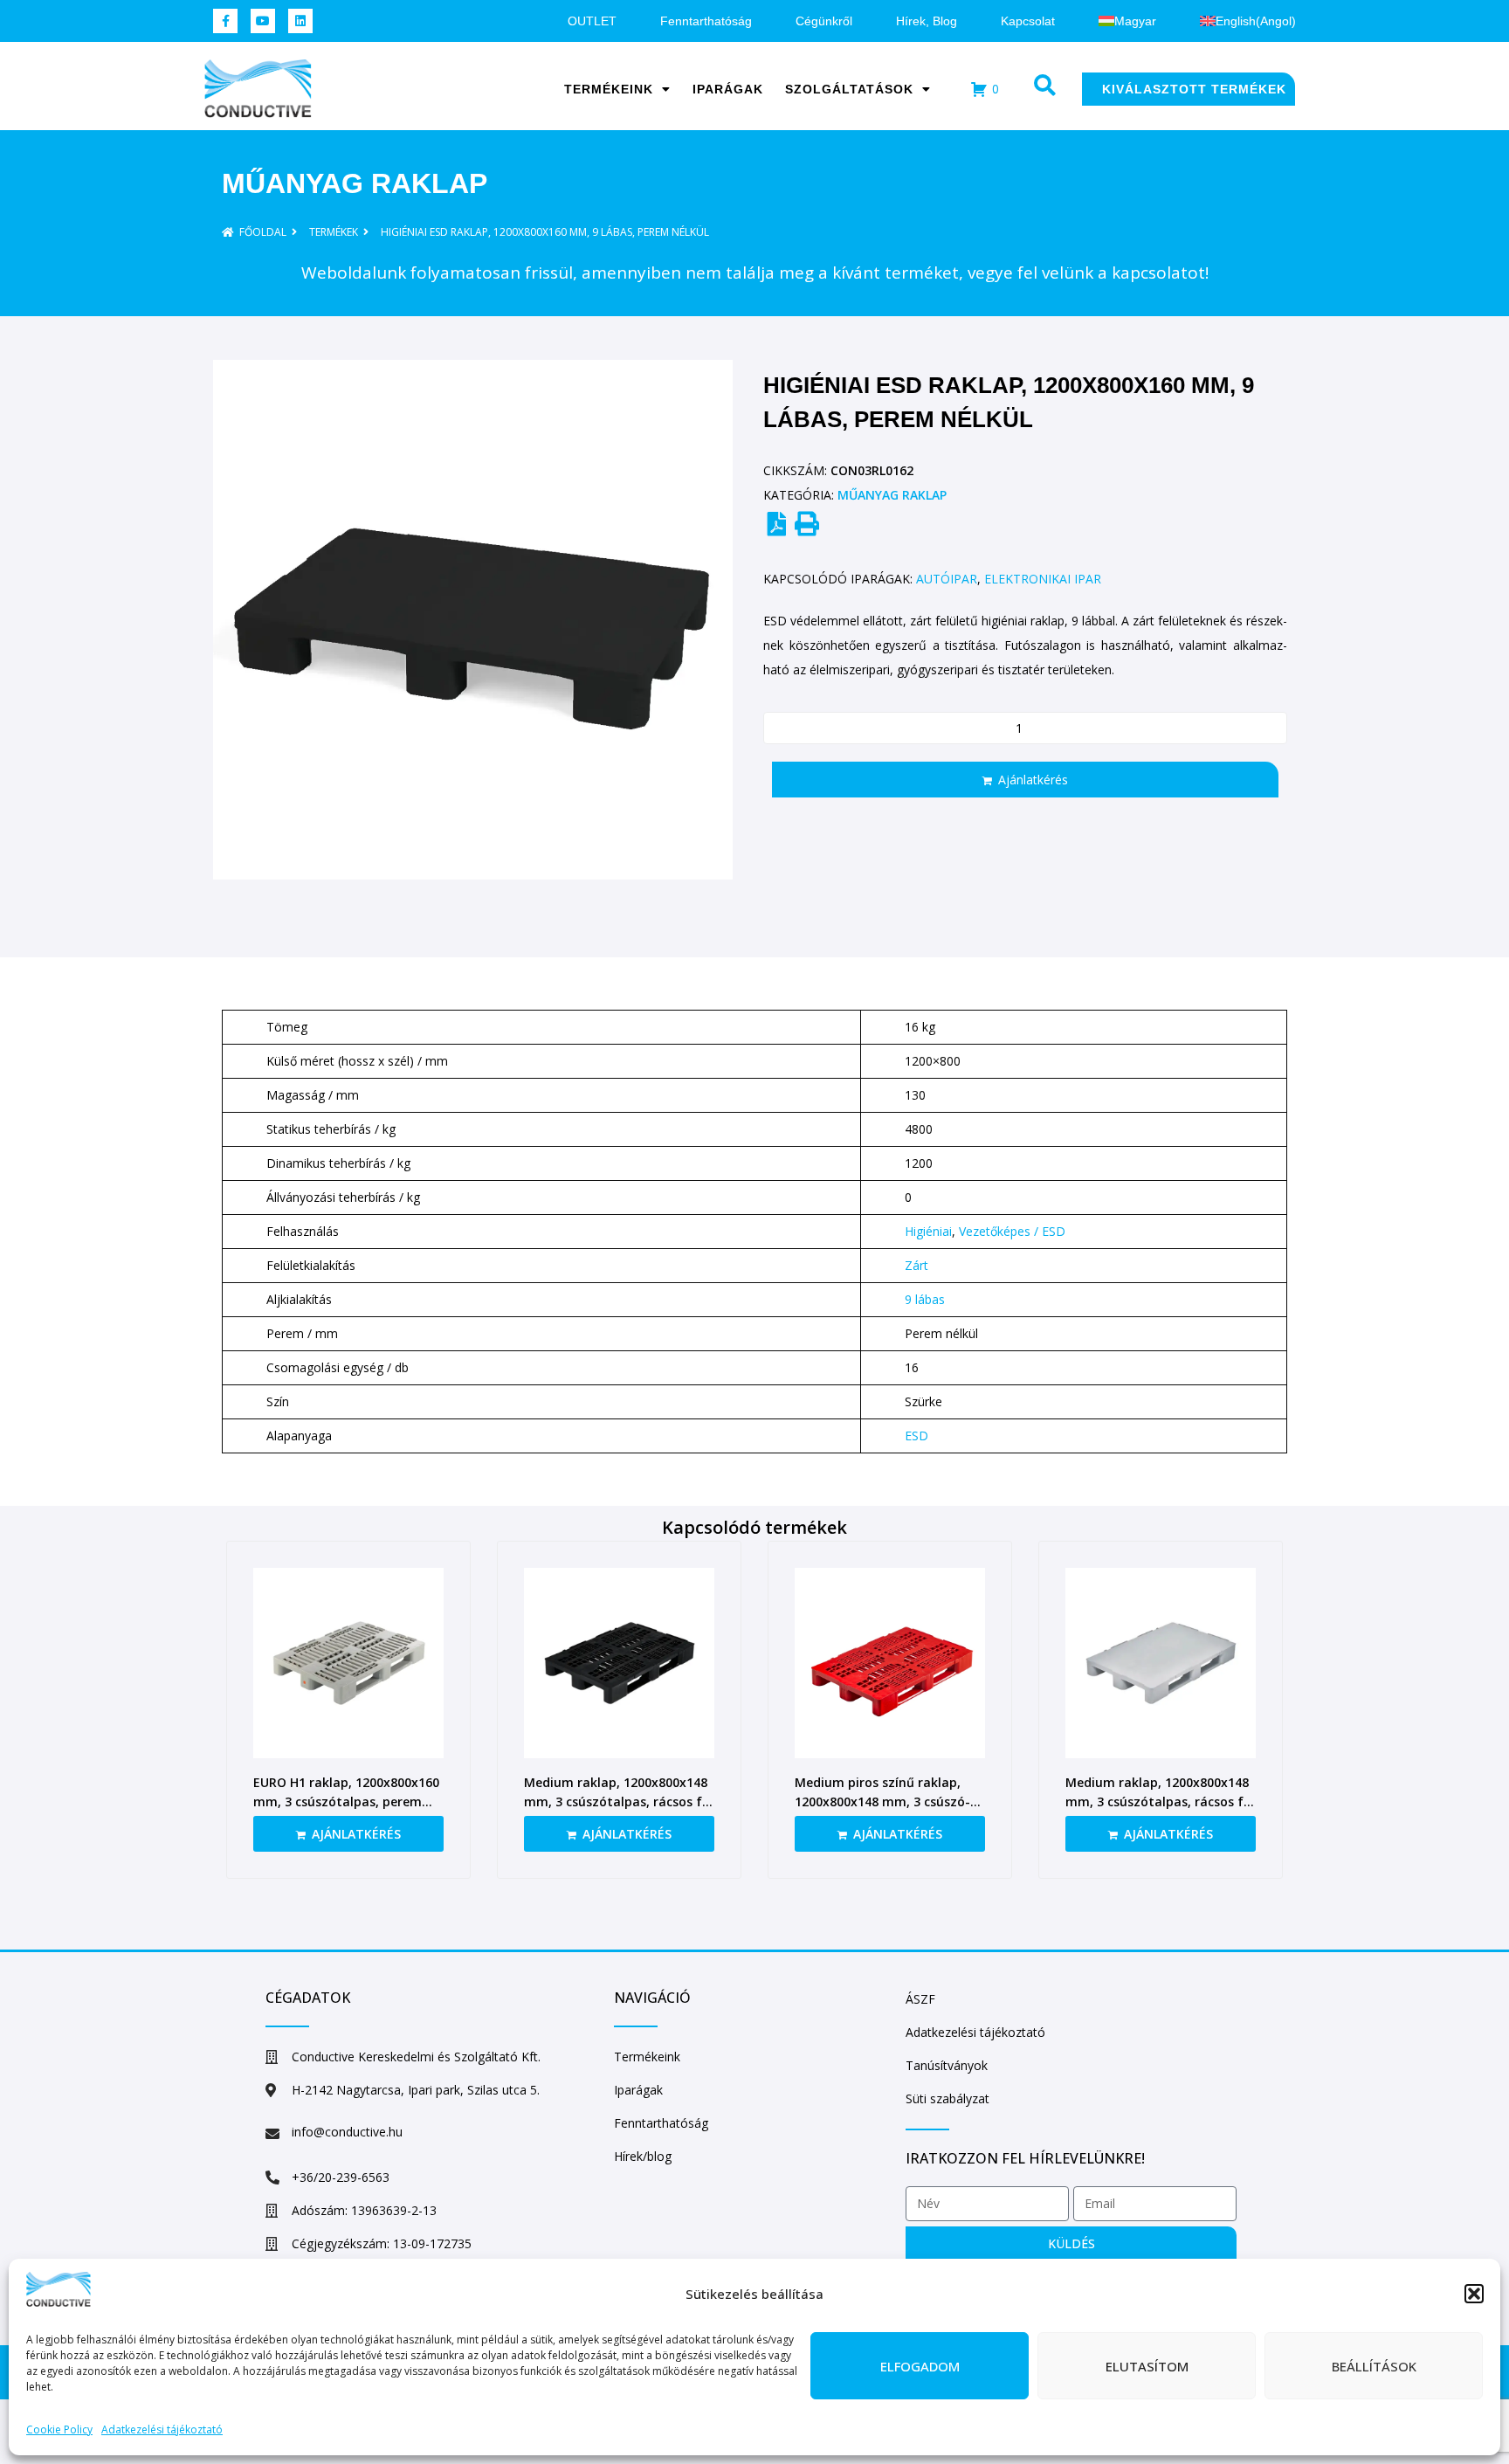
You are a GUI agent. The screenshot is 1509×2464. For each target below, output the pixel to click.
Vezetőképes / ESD (1012, 1231)
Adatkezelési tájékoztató (162, 2429)
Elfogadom (920, 2366)
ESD (916, 1436)
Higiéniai (928, 1231)
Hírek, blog (927, 21)
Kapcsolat (1028, 21)
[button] (1474, 2294)
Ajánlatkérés (1033, 780)
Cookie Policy (59, 2429)
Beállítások (1374, 2366)
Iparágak (728, 89)
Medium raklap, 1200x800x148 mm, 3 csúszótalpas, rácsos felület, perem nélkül (1161, 1801)
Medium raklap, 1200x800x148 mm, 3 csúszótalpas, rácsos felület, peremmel (619, 1801)
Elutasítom (1147, 2366)
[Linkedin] (300, 21)
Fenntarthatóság (706, 21)
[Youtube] (263, 21)
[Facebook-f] (225, 21)
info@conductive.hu (347, 2132)
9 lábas (925, 1299)
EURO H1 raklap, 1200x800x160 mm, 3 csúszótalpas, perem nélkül (346, 1801)
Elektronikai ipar (1043, 579)
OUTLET (592, 21)
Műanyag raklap (355, 183)
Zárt (916, 1265)
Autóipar (947, 579)
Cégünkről (824, 21)
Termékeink (609, 89)
